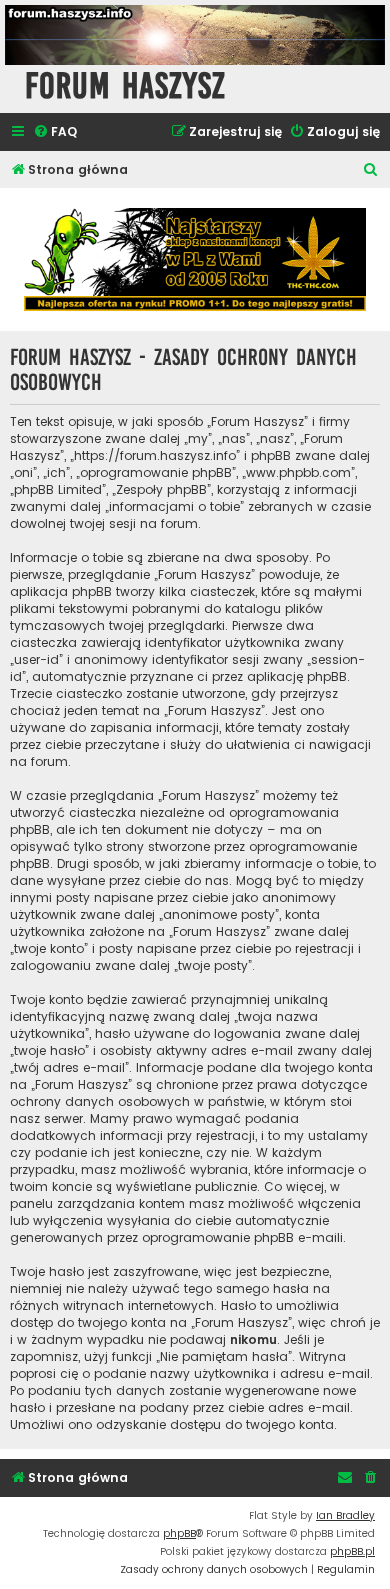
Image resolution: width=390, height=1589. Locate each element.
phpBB (179, 1533)
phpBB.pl (352, 1551)
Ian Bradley (345, 1515)
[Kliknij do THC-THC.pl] (195, 259)
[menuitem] (55, 132)
